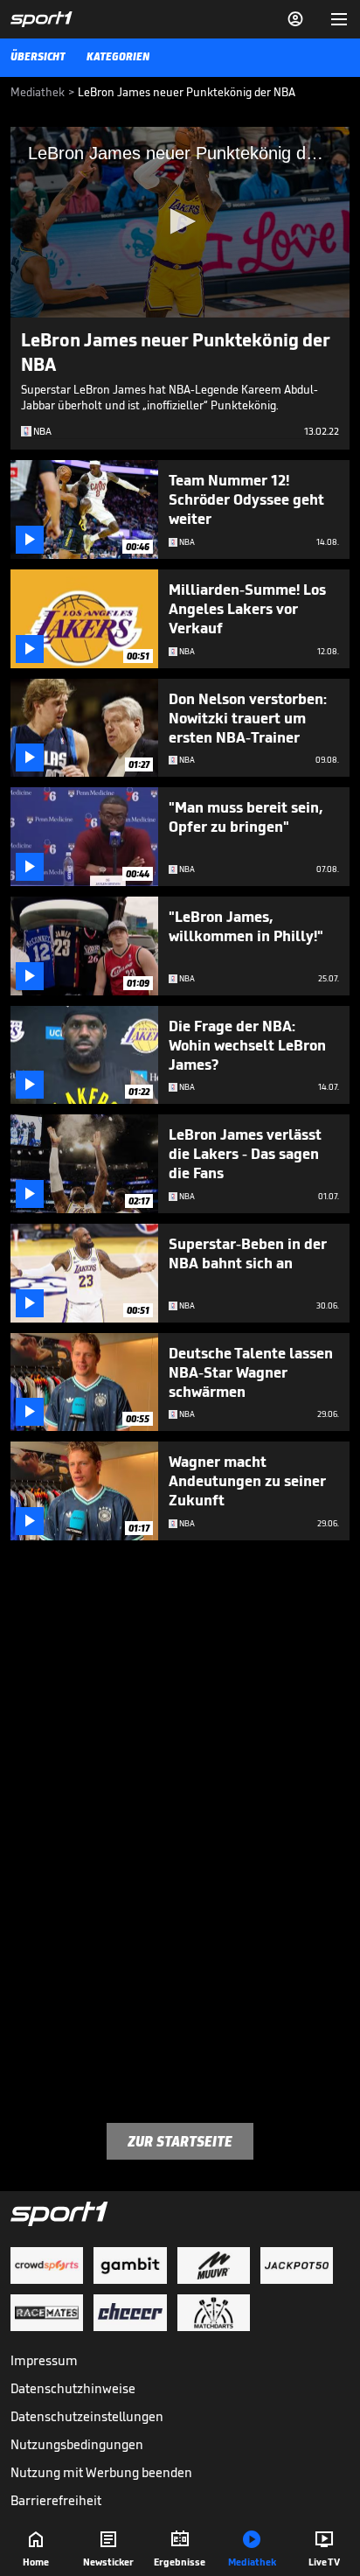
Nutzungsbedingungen (77, 2444)
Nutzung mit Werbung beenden (101, 2472)
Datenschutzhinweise (73, 2388)
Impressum (44, 2360)
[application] (180, 222)
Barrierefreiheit (56, 2500)
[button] (180, 221)
